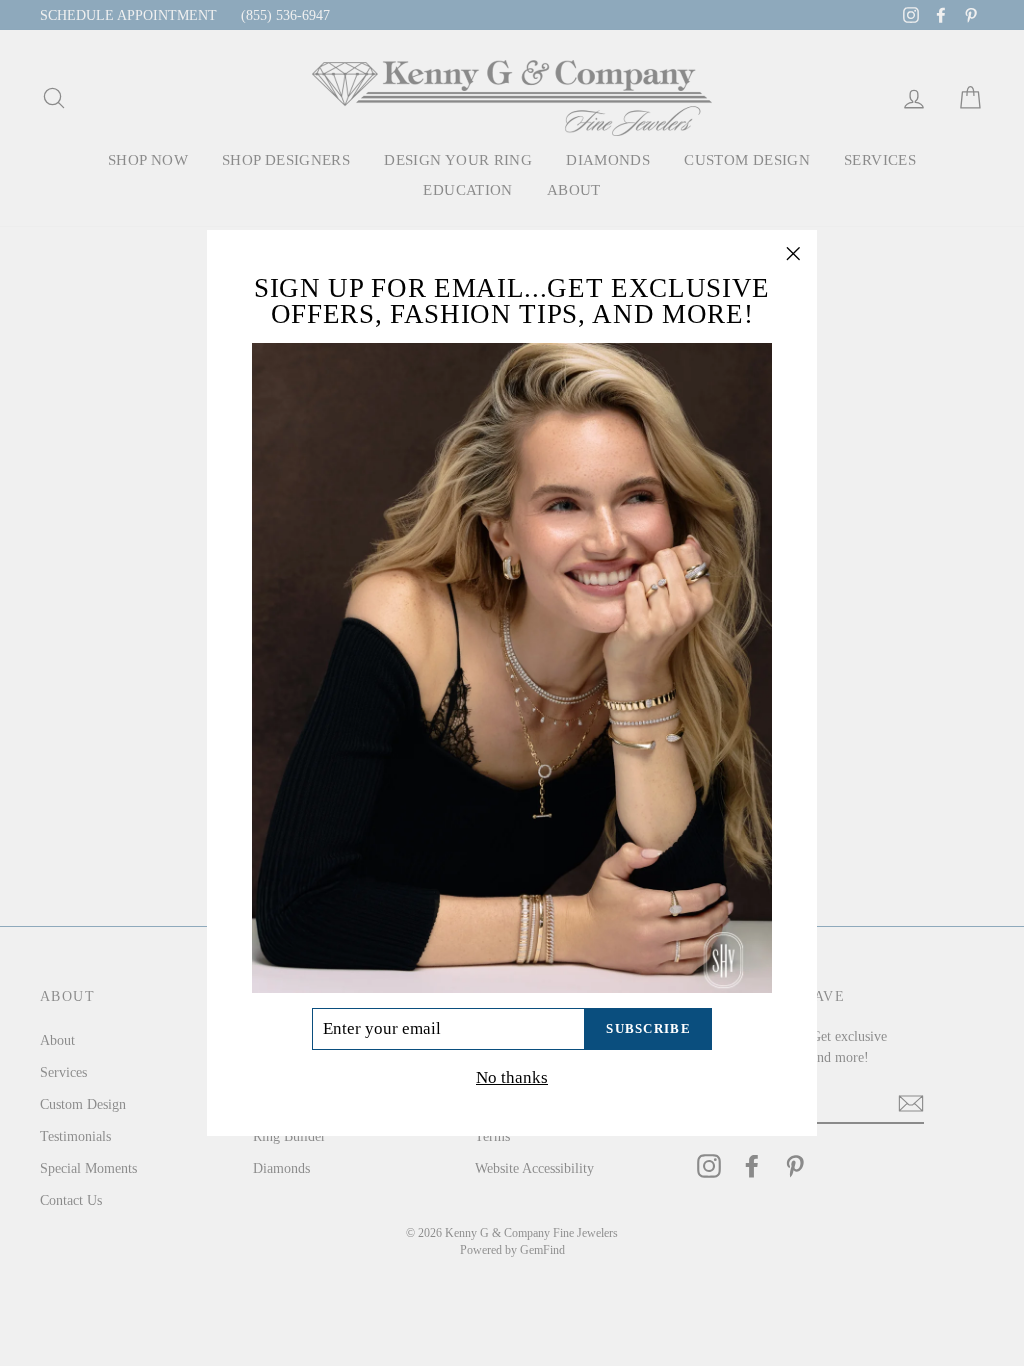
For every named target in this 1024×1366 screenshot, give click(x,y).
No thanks (512, 1077)
